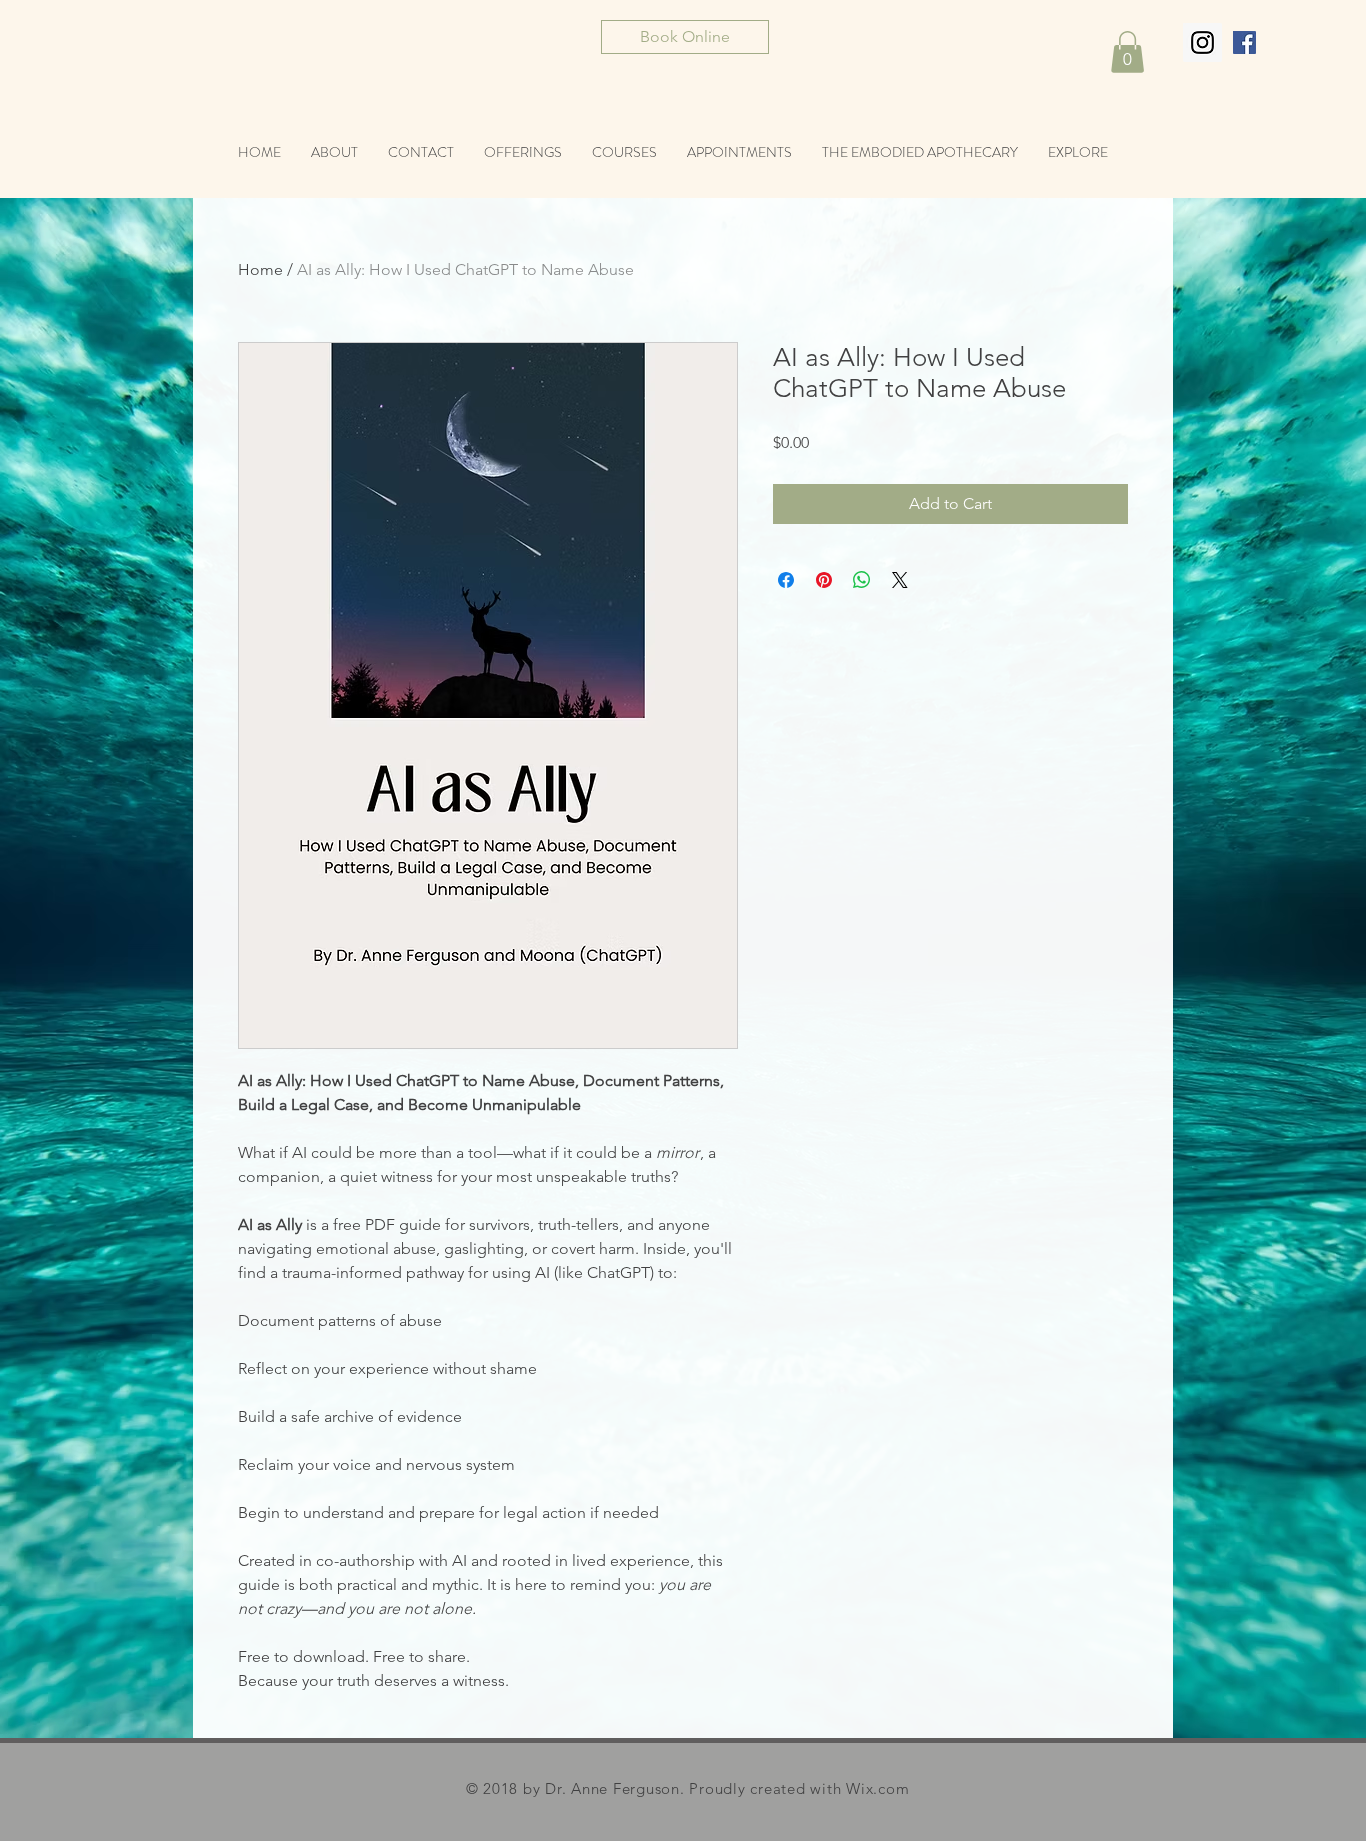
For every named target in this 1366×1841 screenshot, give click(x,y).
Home (260, 269)
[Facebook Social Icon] (1244, 42)
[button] (1127, 52)
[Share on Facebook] (786, 580)
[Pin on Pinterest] (824, 580)
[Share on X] (900, 580)
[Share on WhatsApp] (862, 580)
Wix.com (877, 1788)
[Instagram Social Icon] (1202, 42)
